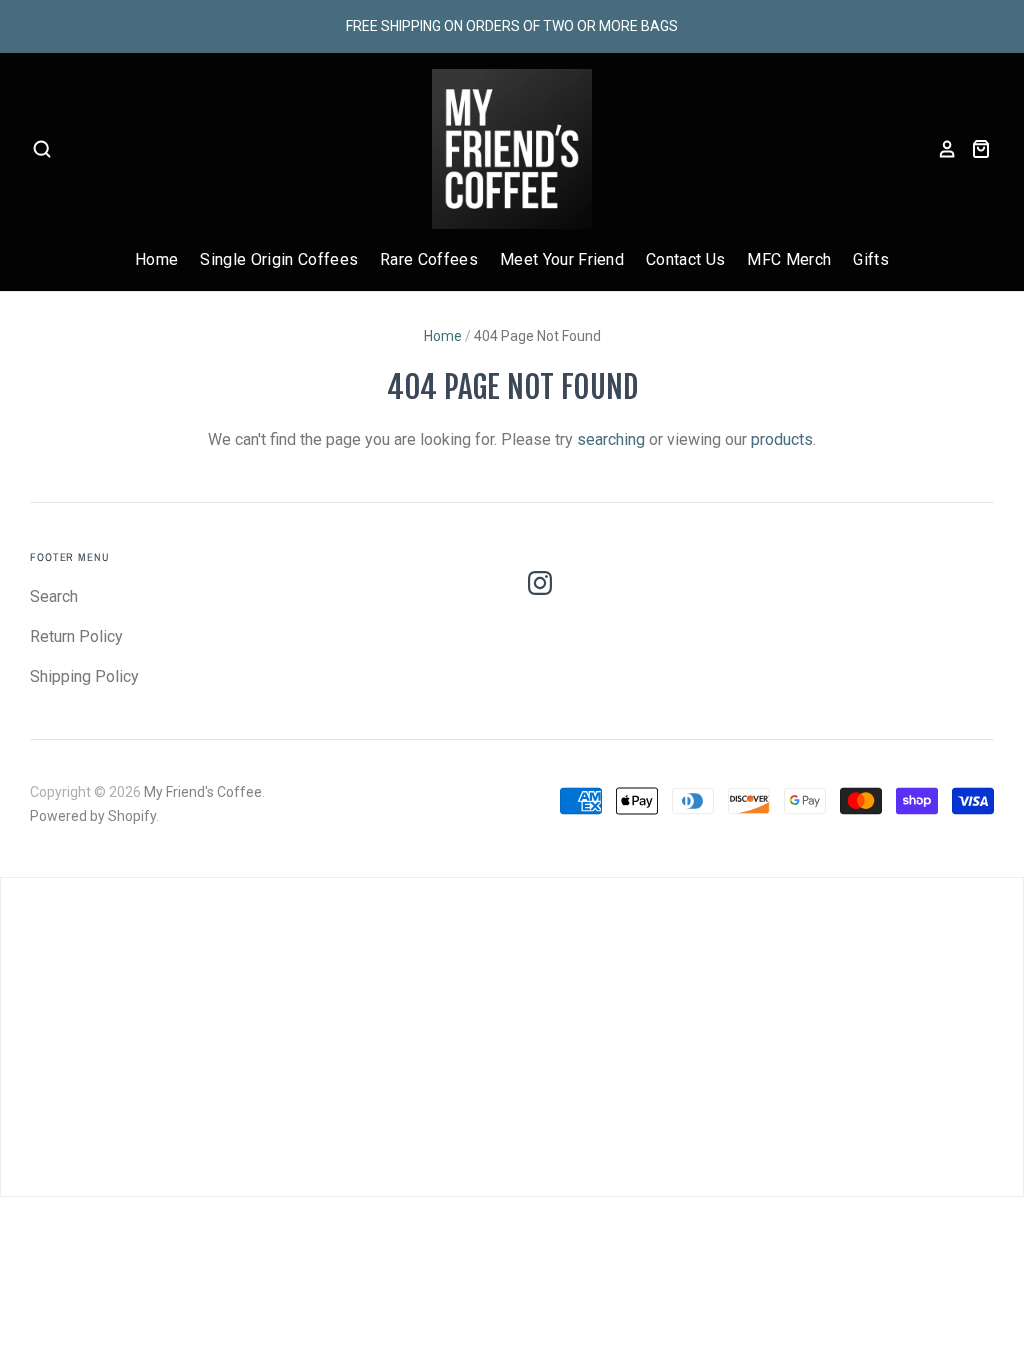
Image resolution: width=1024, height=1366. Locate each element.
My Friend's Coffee (203, 792)
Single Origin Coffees (279, 259)
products (782, 439)
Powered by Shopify (93, 816)
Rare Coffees (429, 259)
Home (156, 259)
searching (611, 439)
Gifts (871, 259)
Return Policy (76, 636)
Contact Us (685, 259)
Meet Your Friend (562, 259)
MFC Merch (789, 259)
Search (54, 596)
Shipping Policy (84, 676)
